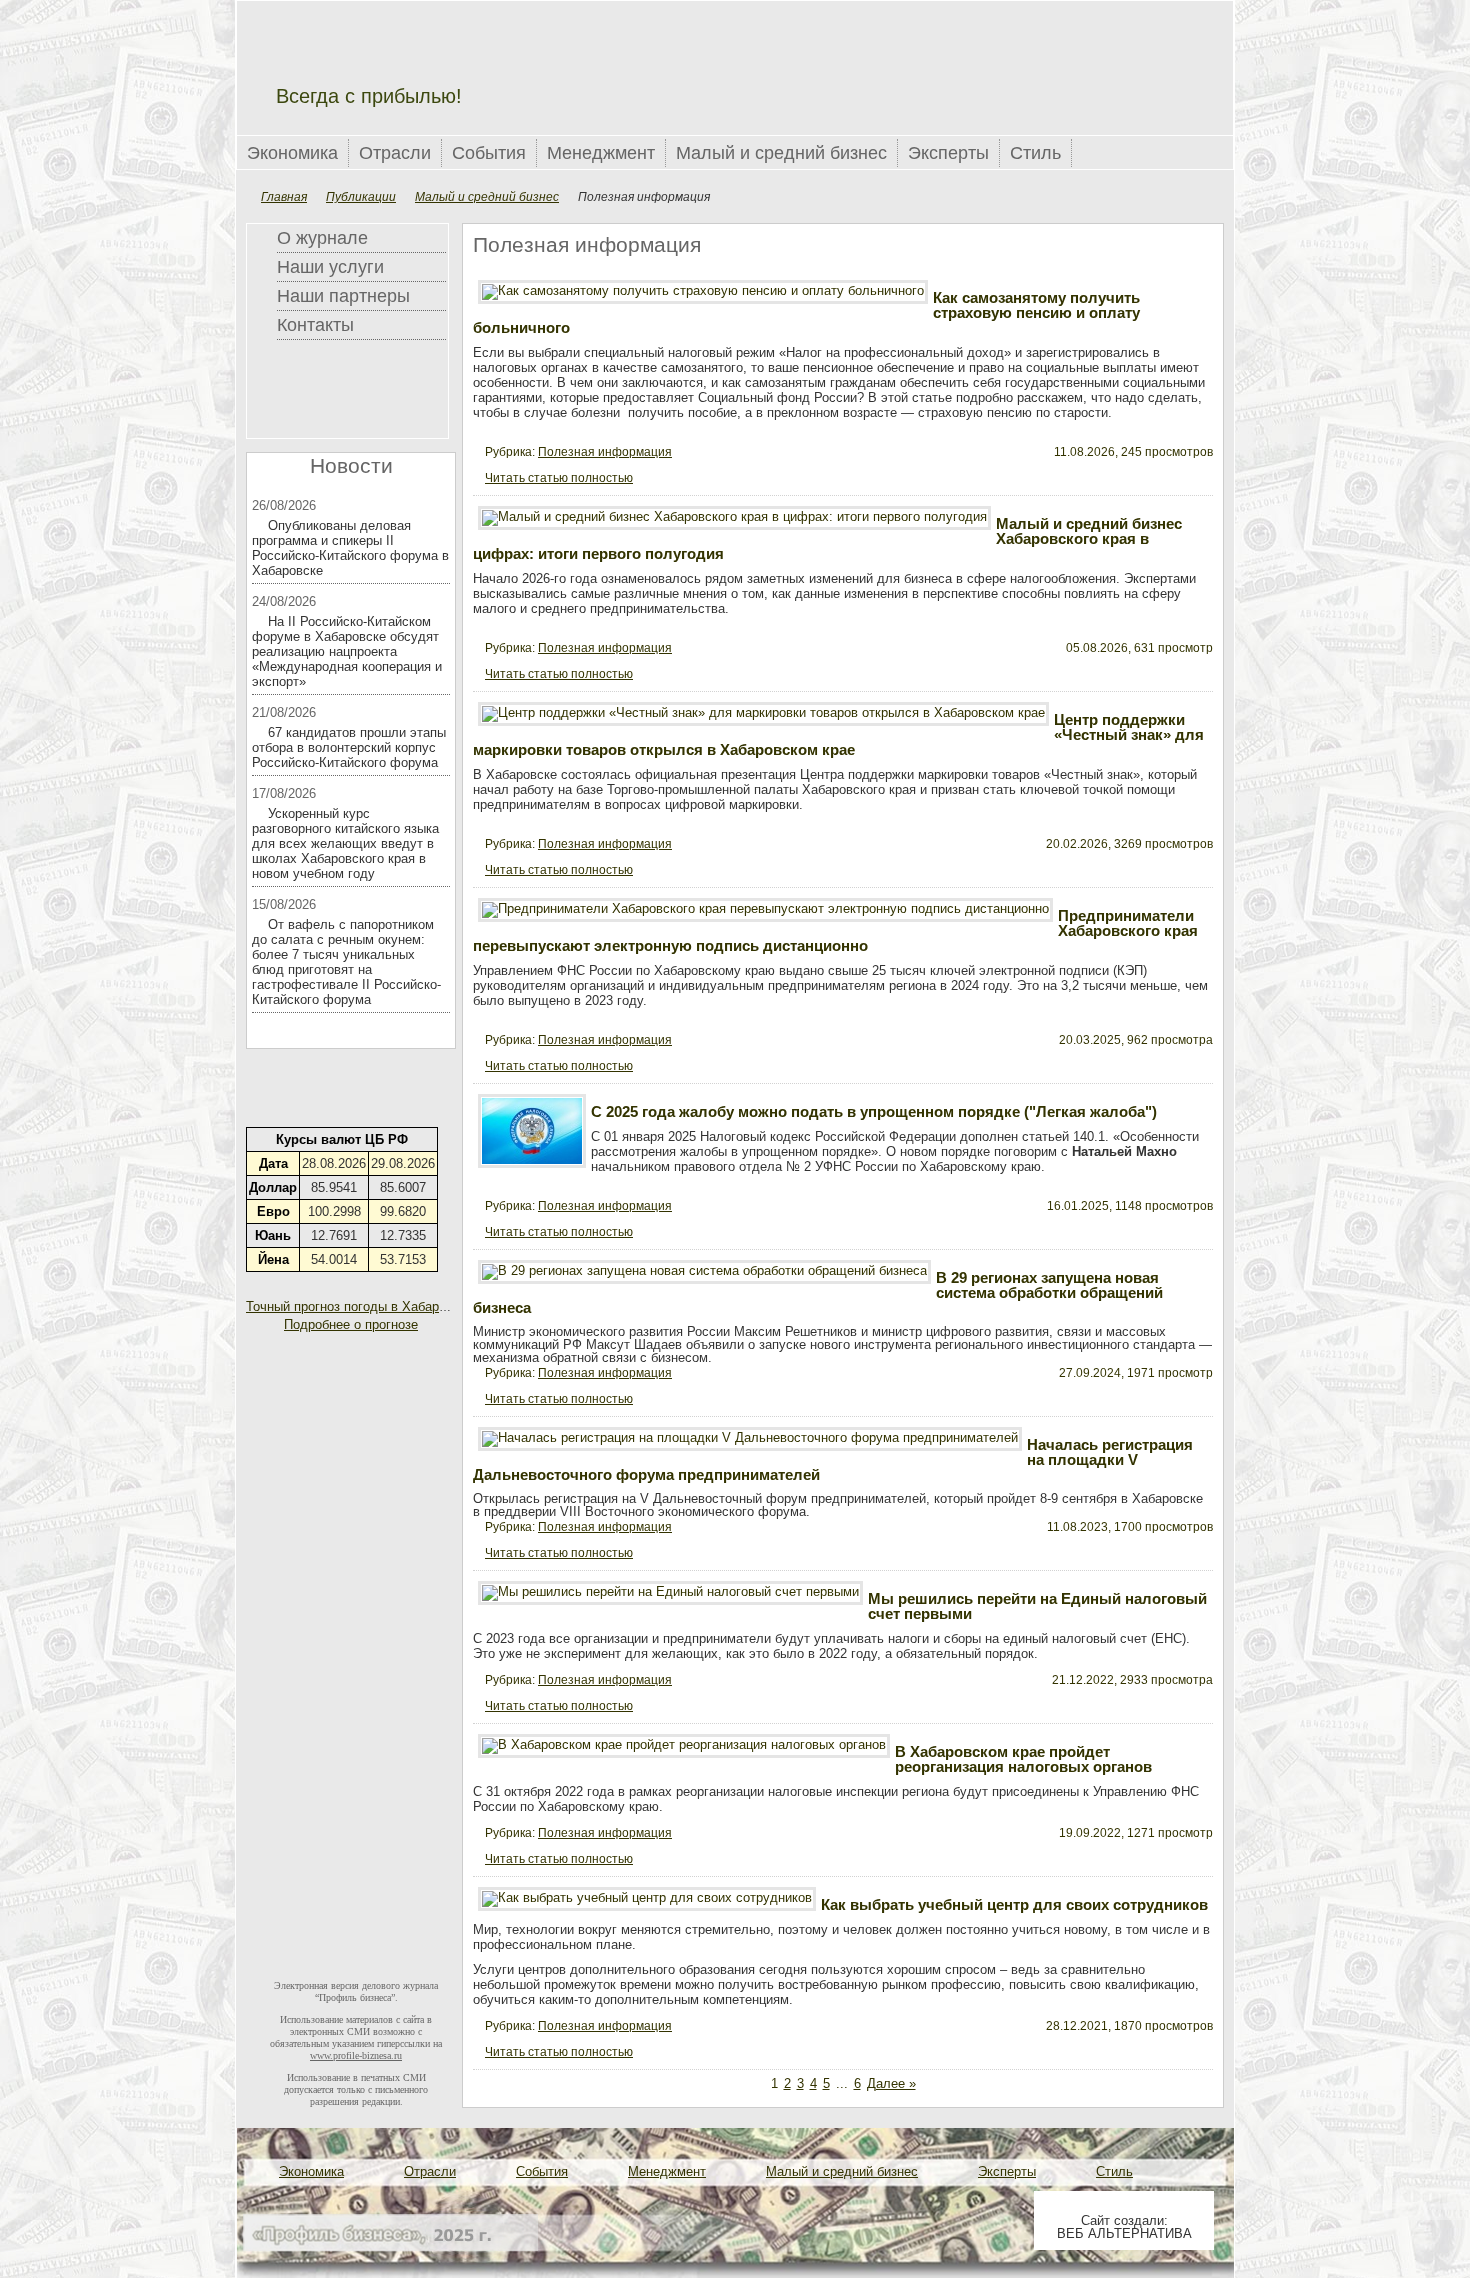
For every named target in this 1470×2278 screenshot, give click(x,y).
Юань (273, 1235)
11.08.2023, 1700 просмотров (1130, 1527)
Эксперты (948, 153)
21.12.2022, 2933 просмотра (1132, 1680)
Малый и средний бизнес (781, 153)
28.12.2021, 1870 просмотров (1129, 2026)
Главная (284, 197)
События (489, 153)
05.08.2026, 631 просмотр (1139, 648)
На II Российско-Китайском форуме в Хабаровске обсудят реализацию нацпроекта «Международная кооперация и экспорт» (347, 651)
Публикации (361, 197)
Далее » (891, 2083)
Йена (273, 1259)
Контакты (315, 325)
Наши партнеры (343, 296)
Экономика (292, 153)
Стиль (1035, 153)
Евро (273, 1211)
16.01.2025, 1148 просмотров (1130, 1206)
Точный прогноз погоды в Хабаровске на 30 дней (394, 1306)
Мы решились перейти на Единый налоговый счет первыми (1037, 1606)
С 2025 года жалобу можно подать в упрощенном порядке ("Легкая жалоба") (874, 1111)
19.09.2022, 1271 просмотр (1136, 1833)
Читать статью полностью (559, 478)
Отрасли (395, 153)
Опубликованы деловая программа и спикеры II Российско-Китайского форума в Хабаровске (350, 548)
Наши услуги (330, 267)
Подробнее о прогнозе (351, 1324)
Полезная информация (605, 452)
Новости (351, 465)
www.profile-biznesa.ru (356, 2055)
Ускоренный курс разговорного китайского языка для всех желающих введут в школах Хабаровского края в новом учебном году (345, 843)
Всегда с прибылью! (369, 96)
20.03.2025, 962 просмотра (1136, 1040)
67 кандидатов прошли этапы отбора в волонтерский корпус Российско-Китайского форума (349, 747)
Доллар (273, 1187)
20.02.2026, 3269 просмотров (1129, 844)
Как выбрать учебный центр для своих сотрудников (1014, 1904)
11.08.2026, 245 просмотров (1133, 452)
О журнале (322, 238)
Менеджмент (601, 153)
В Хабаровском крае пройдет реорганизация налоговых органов (1023, 1759)
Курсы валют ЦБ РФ (342, 1139)
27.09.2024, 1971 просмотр (1136, 1373)
